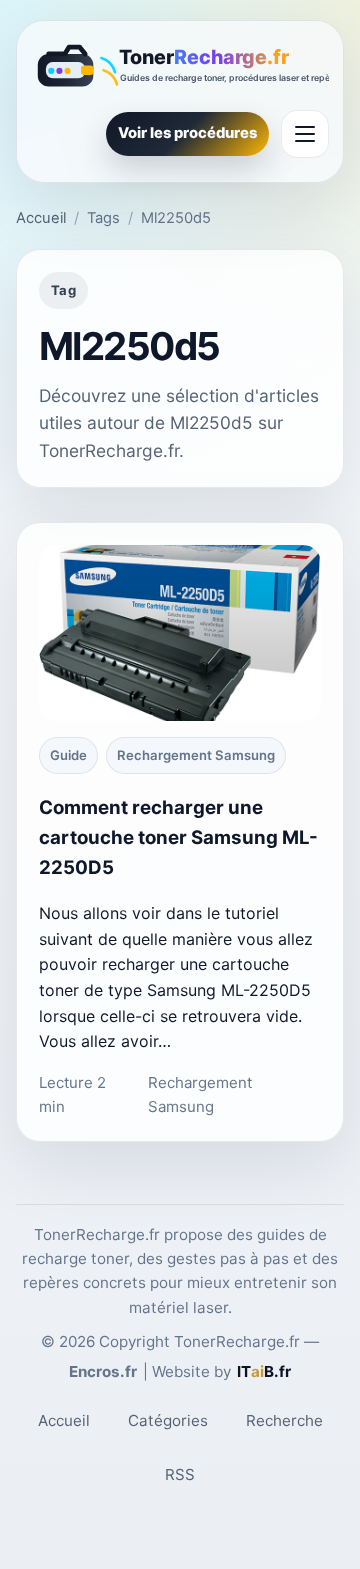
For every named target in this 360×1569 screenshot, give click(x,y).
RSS (180, 1474)
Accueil (41, 218)
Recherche (284, 1420)
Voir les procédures (187, 133)
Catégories (168, 1420)
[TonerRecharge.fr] (180, 67)
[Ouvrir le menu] (305, 134)
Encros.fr (103, 1371)
